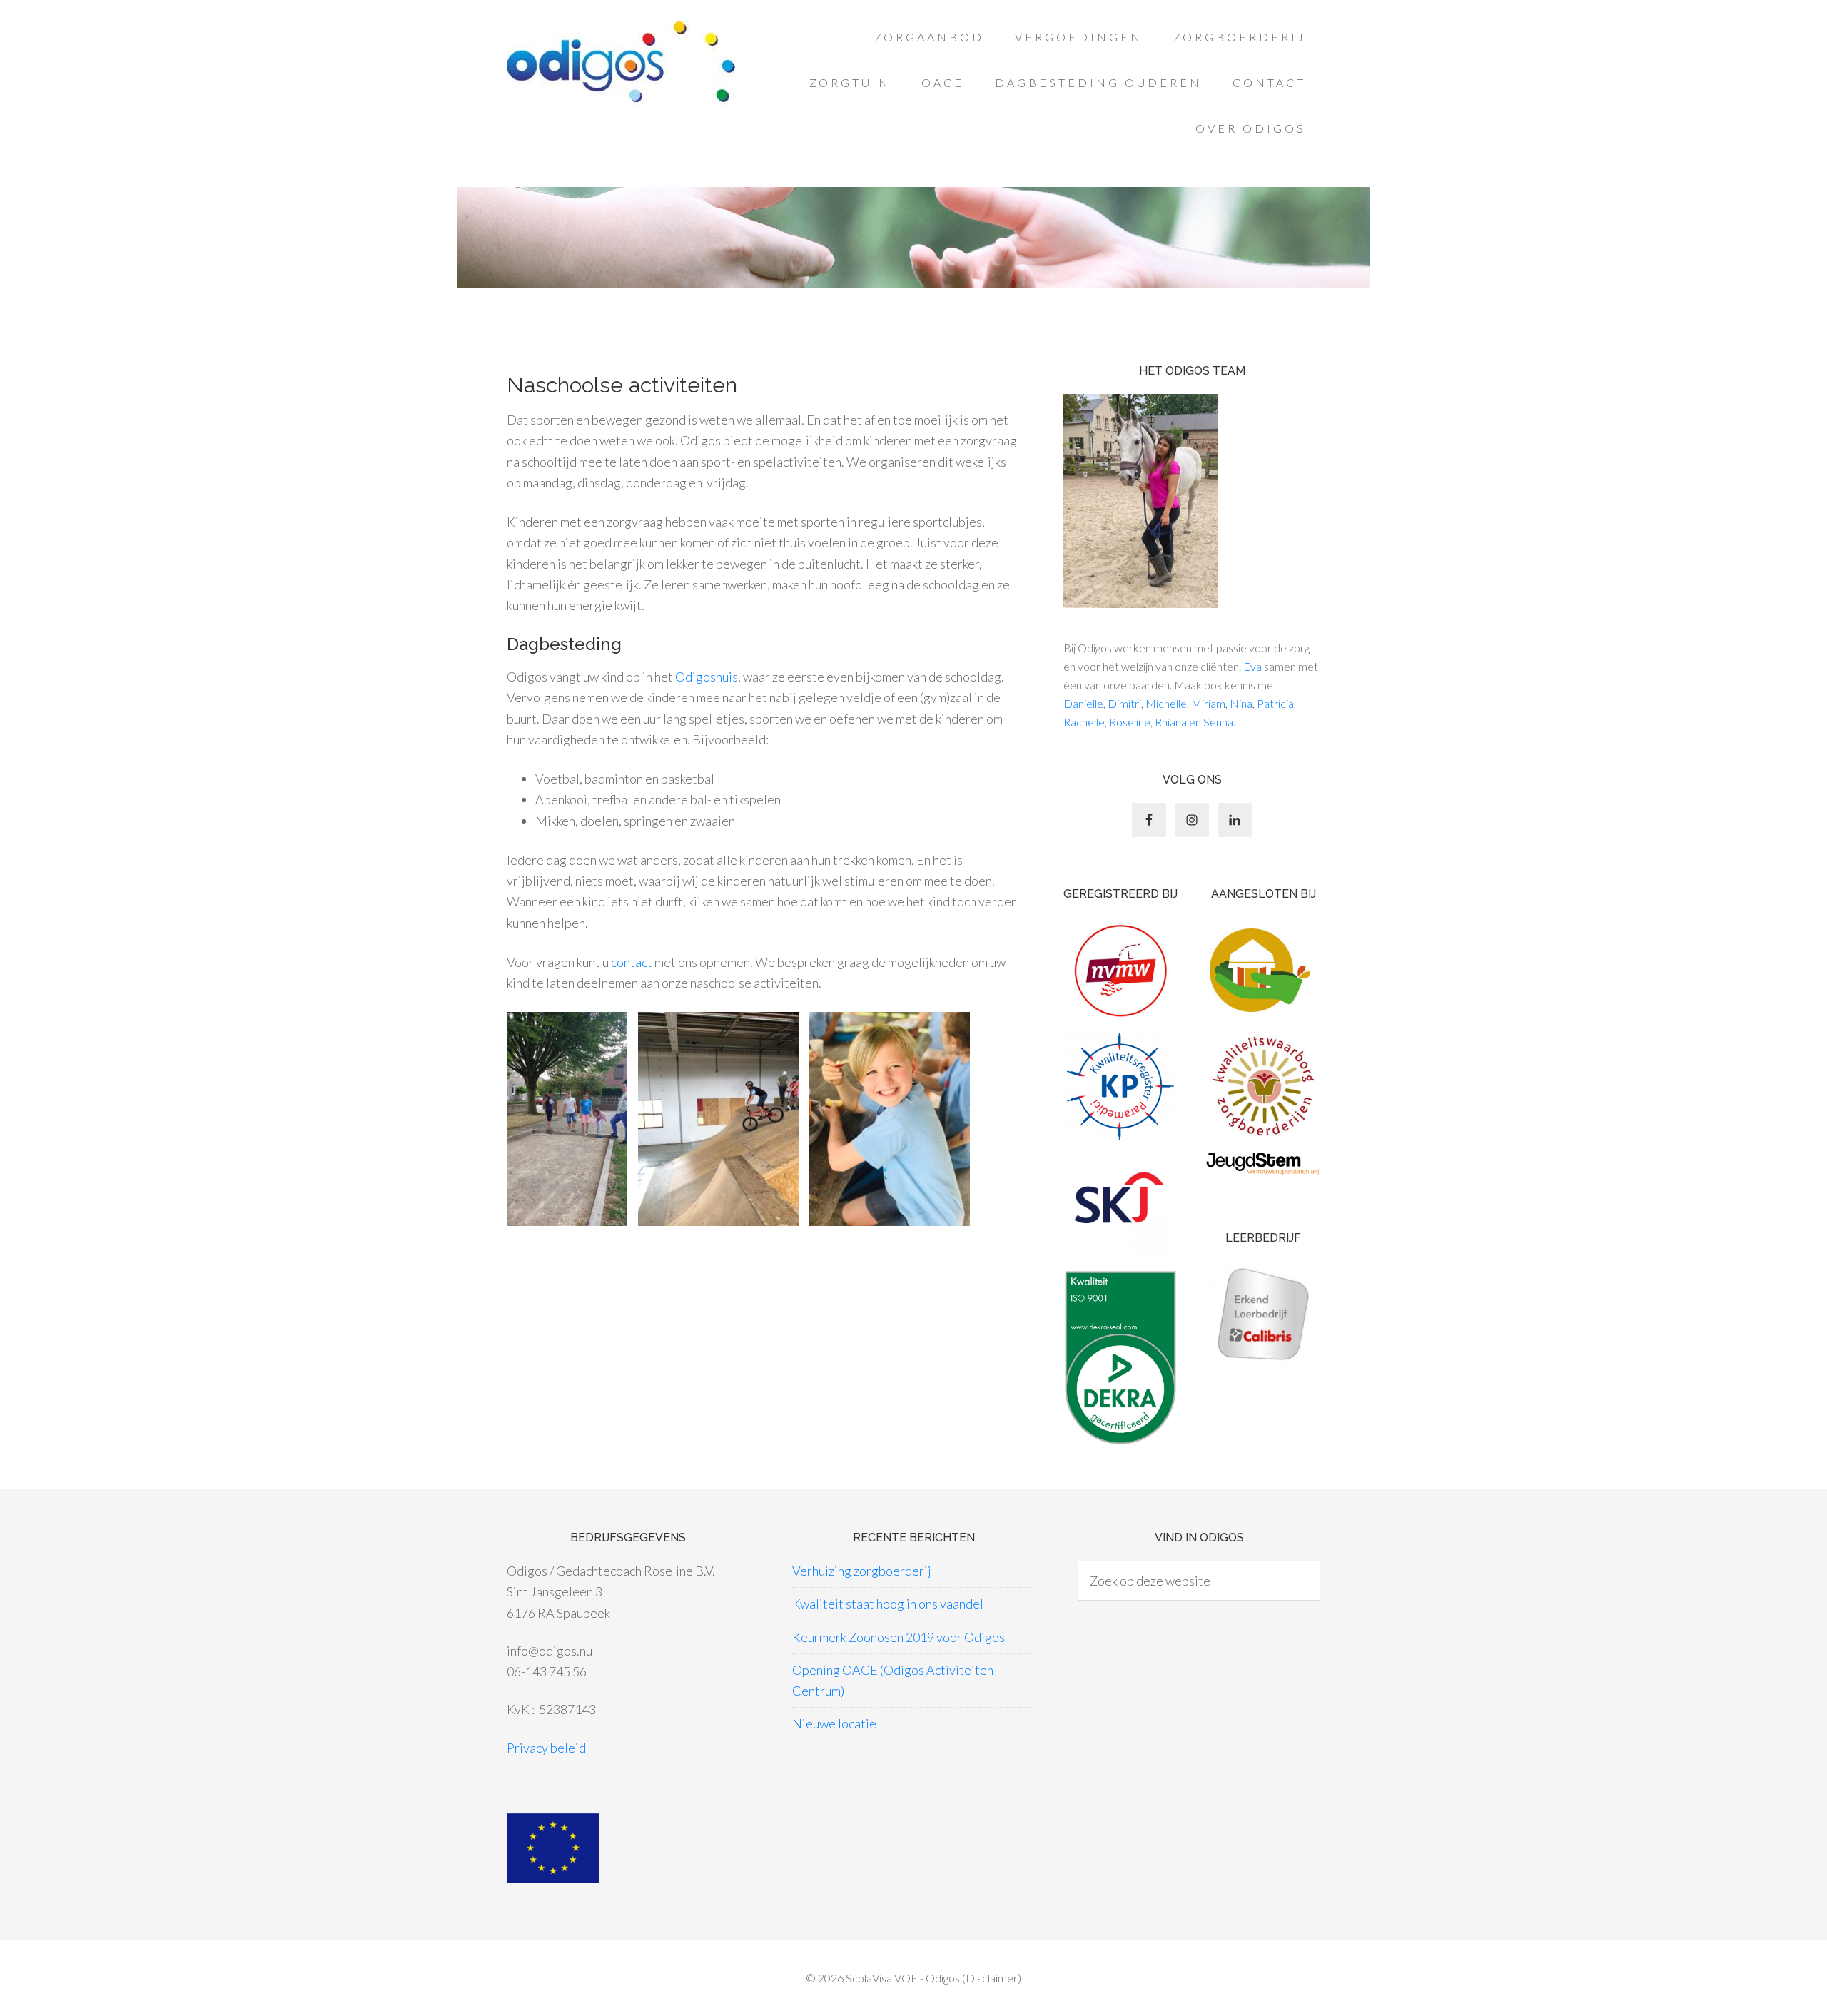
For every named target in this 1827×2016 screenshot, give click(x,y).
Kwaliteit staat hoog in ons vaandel (888, 1604)
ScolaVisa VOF (882, 1978)
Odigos (621, 64)
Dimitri (1124, 703)
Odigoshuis (707, 677)
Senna (1218, 722)
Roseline (1130, 722)
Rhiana (1171, 722)
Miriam (1208, 703)
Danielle (1083, 703)
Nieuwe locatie (834, 1723)
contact (632, 962)
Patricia (1275, 703)
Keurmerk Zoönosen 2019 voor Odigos (899, 1637)
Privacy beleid (546, 1748)
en (1194, 722)
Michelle (1166, 703)
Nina (1241, 703)
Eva (1252, 666)
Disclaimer (992, 1978)
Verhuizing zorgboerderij (862, 1571)
